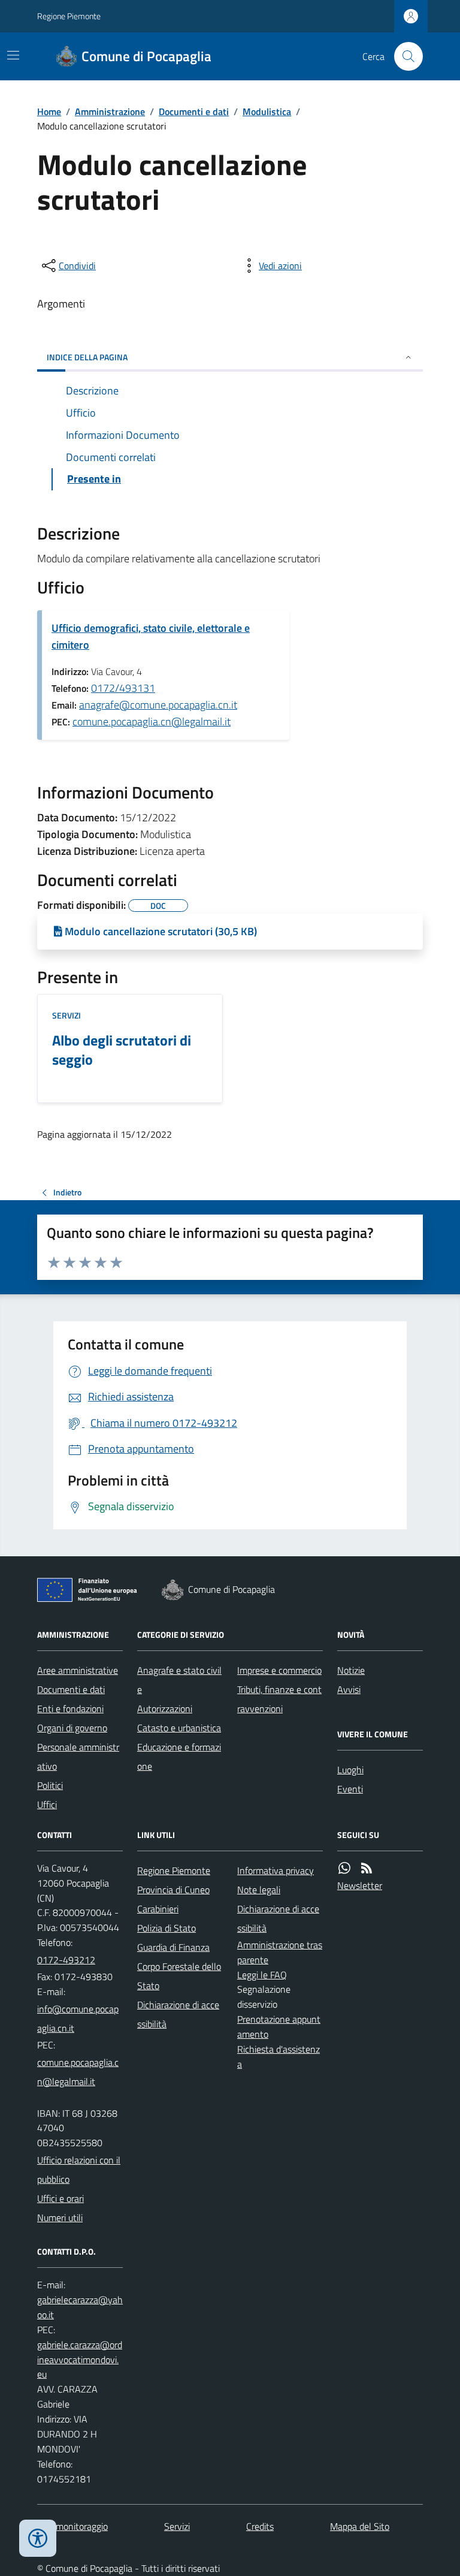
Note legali (259, 1890)
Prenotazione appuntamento (279, 2027)
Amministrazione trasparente (280, 1952)
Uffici (47, 1804)
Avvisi (349, 1689)
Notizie (351, 1670)
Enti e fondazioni (70, 1709)
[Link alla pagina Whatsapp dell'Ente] (344, 1868)
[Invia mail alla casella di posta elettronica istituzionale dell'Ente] (80, 2018)
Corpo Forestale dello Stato (179, 1976)
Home (49, 112)
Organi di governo (72, 1728)
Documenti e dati (194, 112)
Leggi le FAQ (262, 1975)
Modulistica (267, 112)
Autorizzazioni (165, 1709)
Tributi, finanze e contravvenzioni (279, 1699)
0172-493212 (66, 1960)
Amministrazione (110, 112)
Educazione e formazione (179, 1756)
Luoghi (350, 1770)
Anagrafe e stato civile (179, 1680)
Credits (260, 2526)
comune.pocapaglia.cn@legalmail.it (152, 721)
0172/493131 (123, 688)
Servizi (66, 1015)
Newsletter (360, 1885)
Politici (50, 1785)
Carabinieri (158, 1909)
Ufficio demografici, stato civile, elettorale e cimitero (151, 636)
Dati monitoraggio (72, 2526)
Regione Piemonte (69, 16)
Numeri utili (60, 2218)
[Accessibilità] (38, 2538)
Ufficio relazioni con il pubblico (79, 2170)
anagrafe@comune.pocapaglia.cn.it (158, 705)
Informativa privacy (276, 1870)
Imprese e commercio (279, 1670)
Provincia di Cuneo (173, 1890)
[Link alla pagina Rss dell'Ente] (367, 1868)
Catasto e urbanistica (179, 1728)
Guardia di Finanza (173, 1947)
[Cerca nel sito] (404, 56)
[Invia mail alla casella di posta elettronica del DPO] (80, 2307)
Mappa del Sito (360, 2526)
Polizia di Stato (167, 1928)
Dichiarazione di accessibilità (178, 2014)
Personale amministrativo (78, 1756)
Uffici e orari (60, 2198)
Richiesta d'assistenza (279, 2057)
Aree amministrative (78, 1670)
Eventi (350, 1789)
